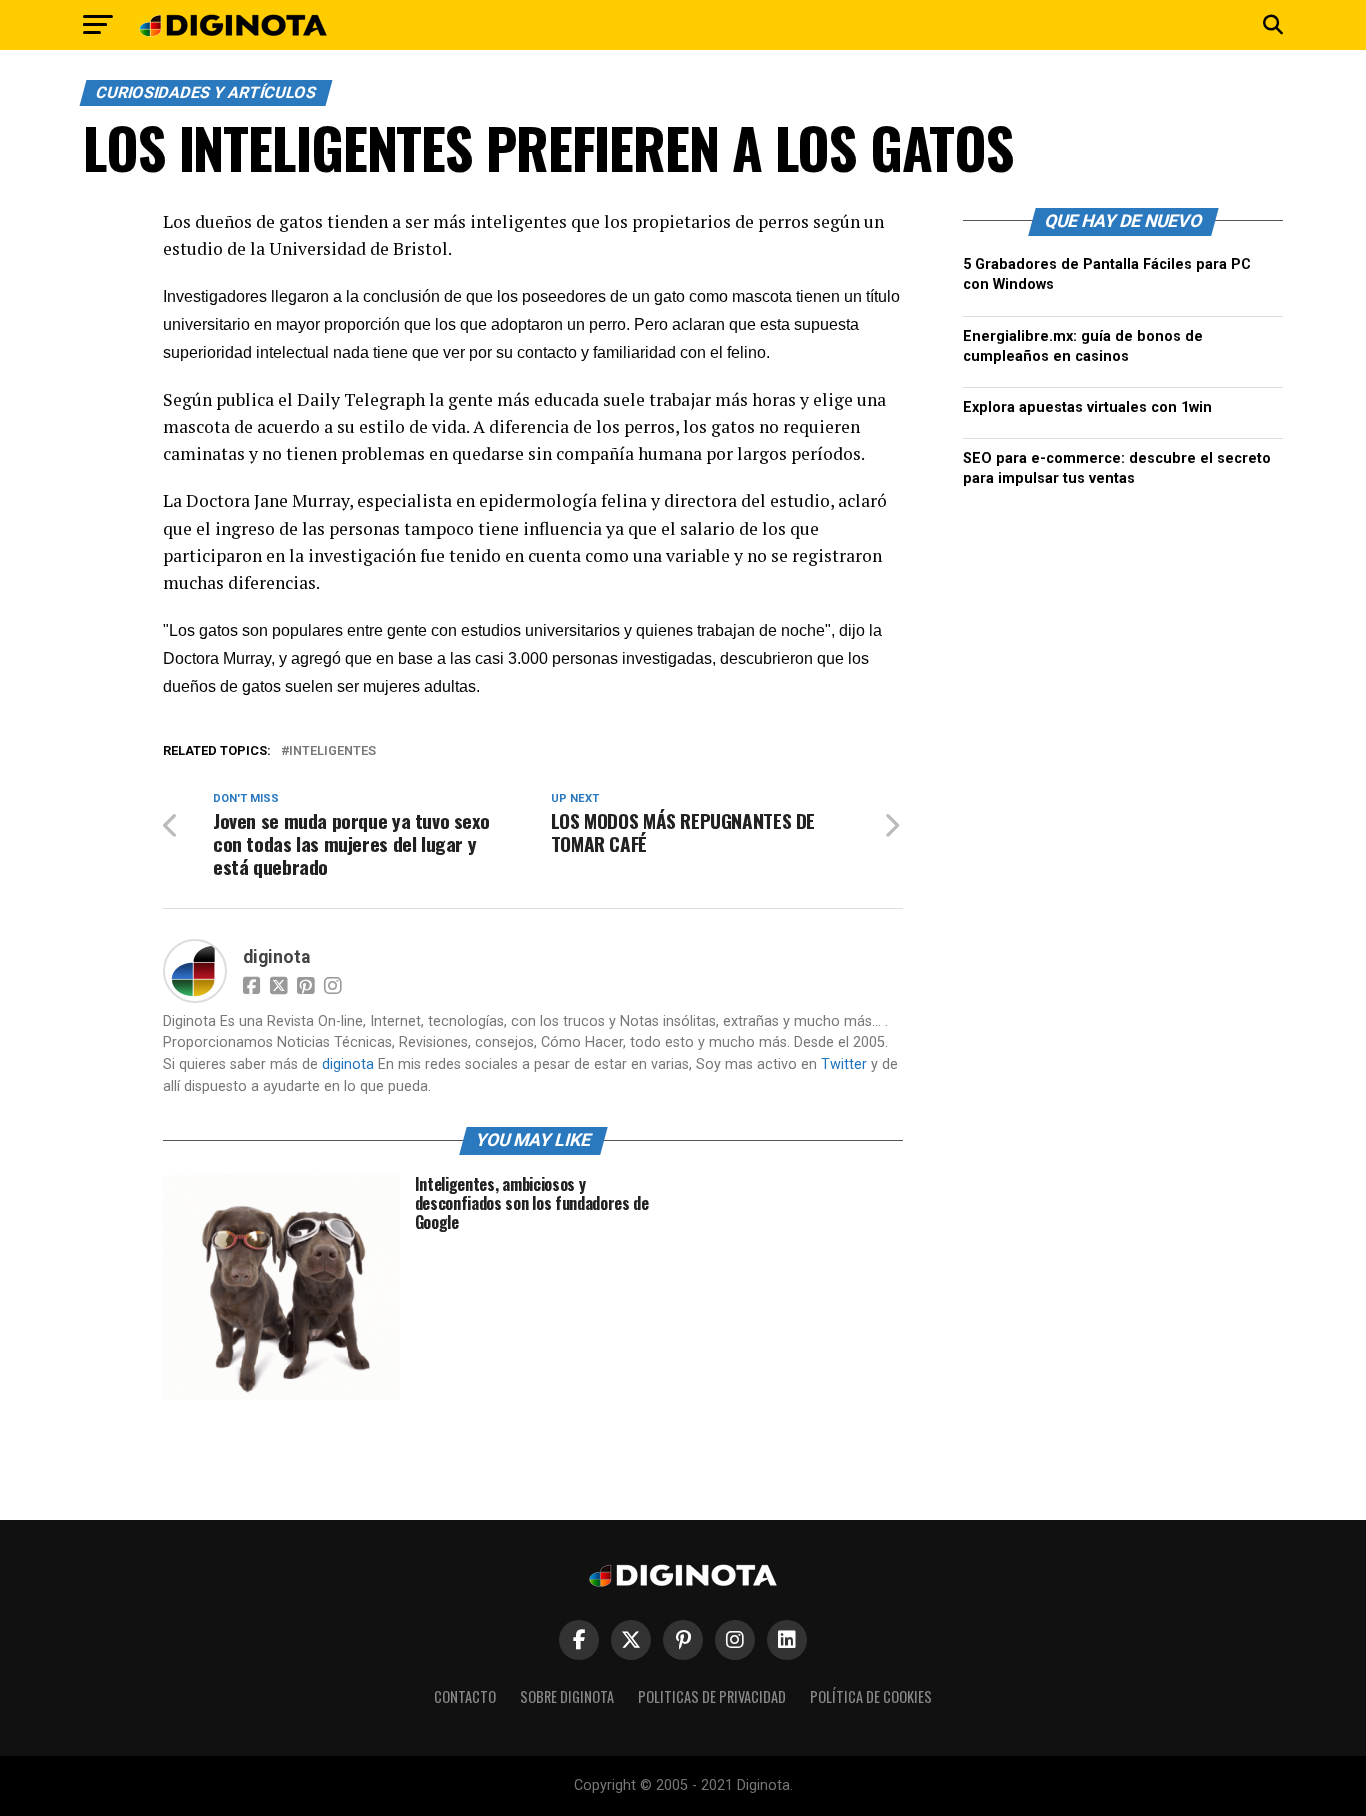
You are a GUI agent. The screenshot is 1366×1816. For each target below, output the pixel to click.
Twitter (844, 1064)
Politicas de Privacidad (712, 1696)
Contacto (465, 1696)
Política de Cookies (871, 1696)
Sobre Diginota (567, 1696)
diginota (276, 957)
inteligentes (332, 751)
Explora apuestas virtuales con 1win (1087, 407)
